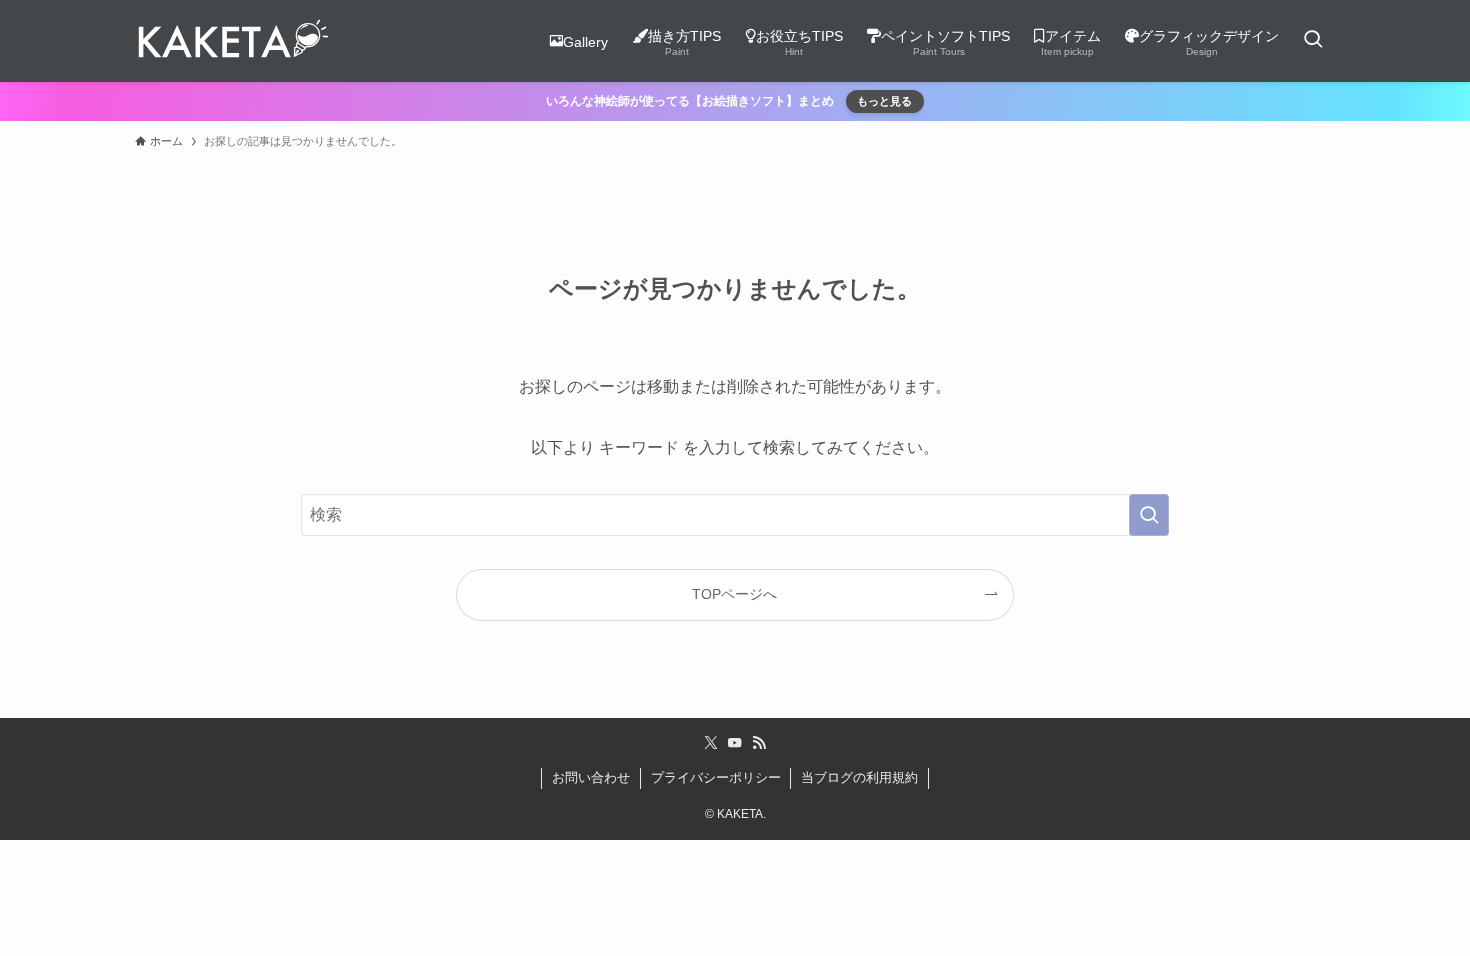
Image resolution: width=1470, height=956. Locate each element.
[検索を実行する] (1149, 515)
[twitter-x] (711, 743)
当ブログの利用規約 (859, 777)
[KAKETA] (232, 41)
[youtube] (735, 743)
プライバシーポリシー (716, 777)
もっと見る (884, 101)
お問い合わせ (591, 777)
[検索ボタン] (1313, 41)
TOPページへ (734, 594)
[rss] (759, 743)
